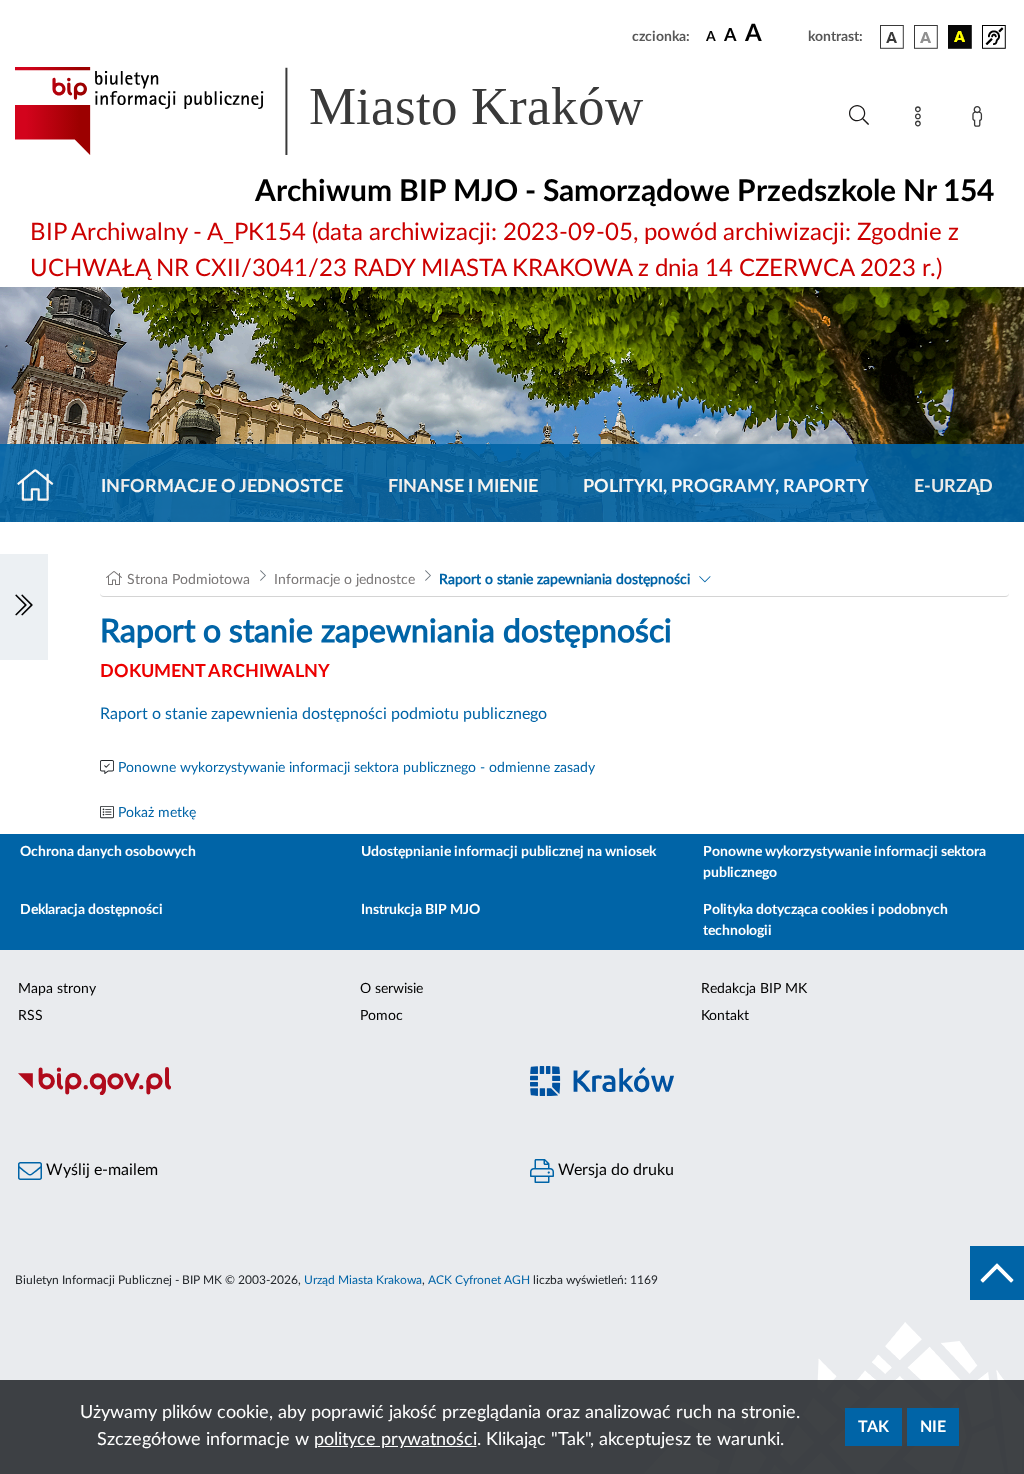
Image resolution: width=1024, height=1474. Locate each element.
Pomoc (381, 1016)
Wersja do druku (614, 1170)
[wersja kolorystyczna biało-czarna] (926, 37)
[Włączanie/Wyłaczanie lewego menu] (24, 607)
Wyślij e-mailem (100, 1170)
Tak (873, 1427)
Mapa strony (57, 989)
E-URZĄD (953, 487)
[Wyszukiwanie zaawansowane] (859, 116)
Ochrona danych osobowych (108, 852)
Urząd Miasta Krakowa (363, 1280)
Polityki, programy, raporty (726, 487)
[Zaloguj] (981, 120)
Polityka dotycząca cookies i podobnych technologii (825, 920)
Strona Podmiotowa (188, 580)
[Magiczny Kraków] (768, 1092)
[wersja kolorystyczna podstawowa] (892, 37)
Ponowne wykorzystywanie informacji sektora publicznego (844, 862)
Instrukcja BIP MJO (420, 910)
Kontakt (725, 1016)
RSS (30, 1016)
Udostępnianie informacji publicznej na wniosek (508, 852)
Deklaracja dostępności (91, 910)
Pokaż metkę (157, 813)
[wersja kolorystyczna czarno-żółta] (960, 37)
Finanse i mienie (463, 487)
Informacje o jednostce (222, 487)
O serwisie (391, 989)
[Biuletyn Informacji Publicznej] (256, 1092)
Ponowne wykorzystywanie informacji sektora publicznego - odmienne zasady (356, 768)
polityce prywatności (395, 1440)
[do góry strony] (997, 1273)
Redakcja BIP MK (754, 989)
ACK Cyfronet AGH (479, 1280)
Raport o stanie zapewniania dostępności (564, 580)
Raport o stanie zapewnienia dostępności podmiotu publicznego (323, 714)
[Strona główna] (43, 487)
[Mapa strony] (922, 120)
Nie (933, 1427)
